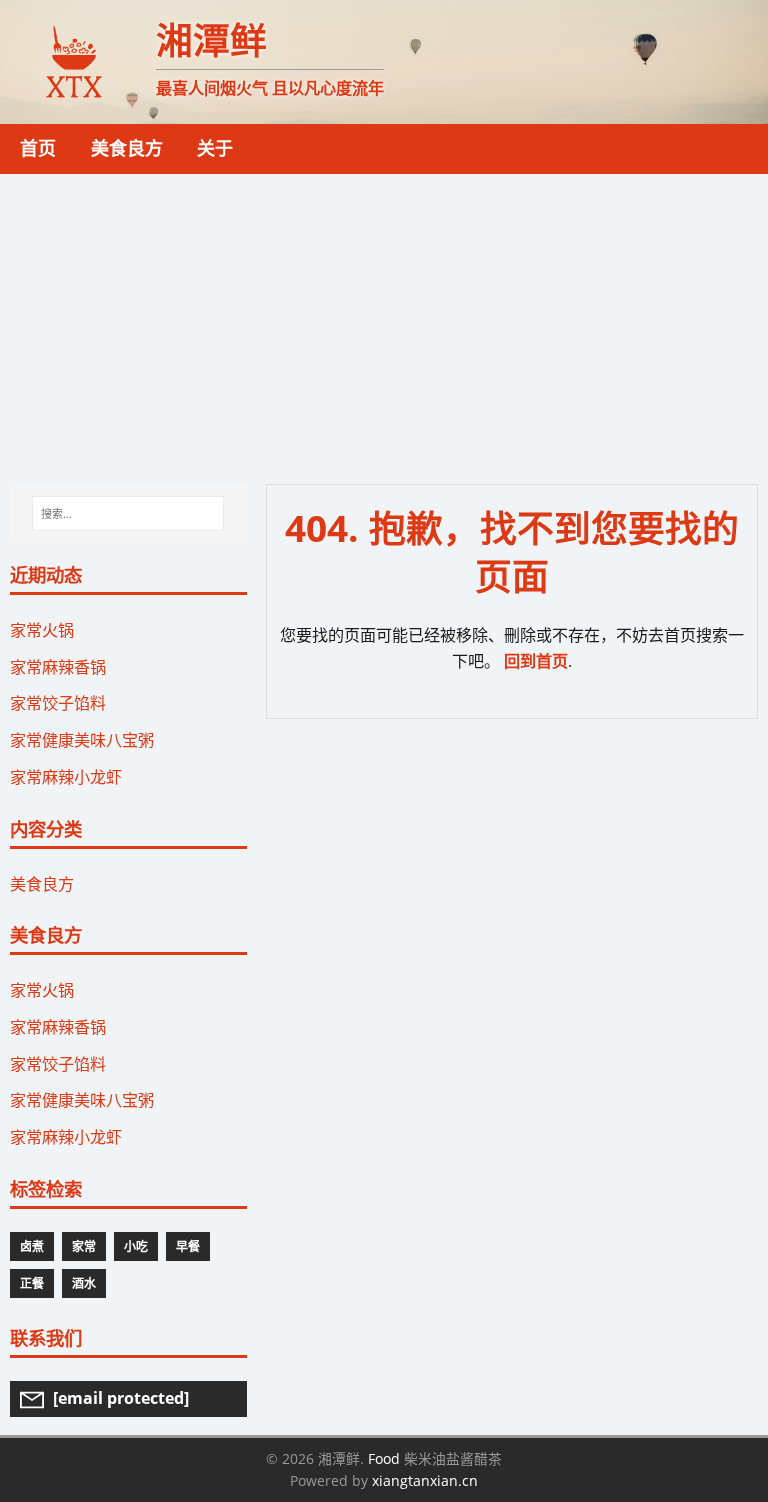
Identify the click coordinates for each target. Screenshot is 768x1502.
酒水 (84, 1283)
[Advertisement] (384, 324)
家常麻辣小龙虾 (66, 777)
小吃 (136, 1246)
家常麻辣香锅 (58, 667)
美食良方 (42, 884)
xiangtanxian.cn (425, 1480)
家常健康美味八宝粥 (82, 740)
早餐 (188, 1246)
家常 (84, 1246)
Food (384, 1458)
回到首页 (536, 661)
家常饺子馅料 (58, 703)
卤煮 (32, 1246)
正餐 (32, 1283)
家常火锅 (42, 630)
